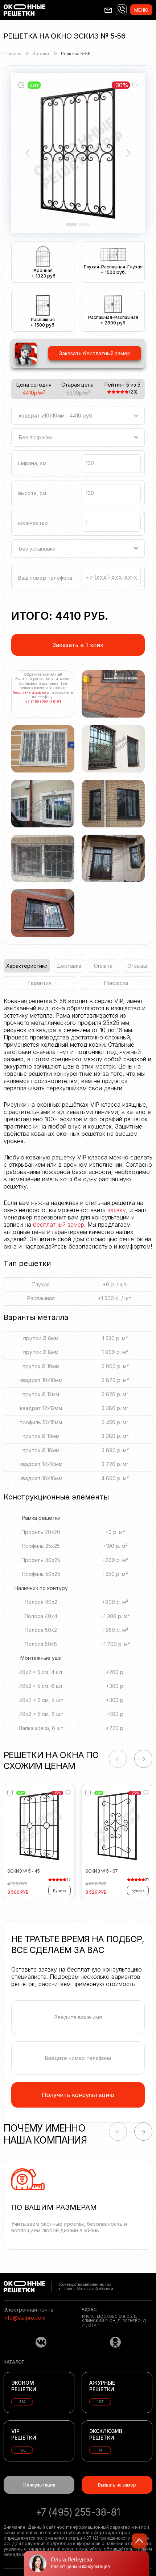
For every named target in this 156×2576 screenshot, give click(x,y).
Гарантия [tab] (40, 983)
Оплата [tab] (103, 966)
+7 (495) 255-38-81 (43, 702)
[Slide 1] (71, 225)
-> (143, 1759)
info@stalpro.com (24, 2318)
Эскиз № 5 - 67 (102, 1871)
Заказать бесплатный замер (95, 353)
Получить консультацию (78, 2095)
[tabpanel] (78, 1370)
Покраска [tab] (116, 983)
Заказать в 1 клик (78, 645)
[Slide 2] (85, 225)
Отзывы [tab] (137, 966)
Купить (59, 1890)
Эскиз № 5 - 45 (24, 1871)
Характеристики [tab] (27, 966)
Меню (141, 10)
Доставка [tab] (69, 966)
